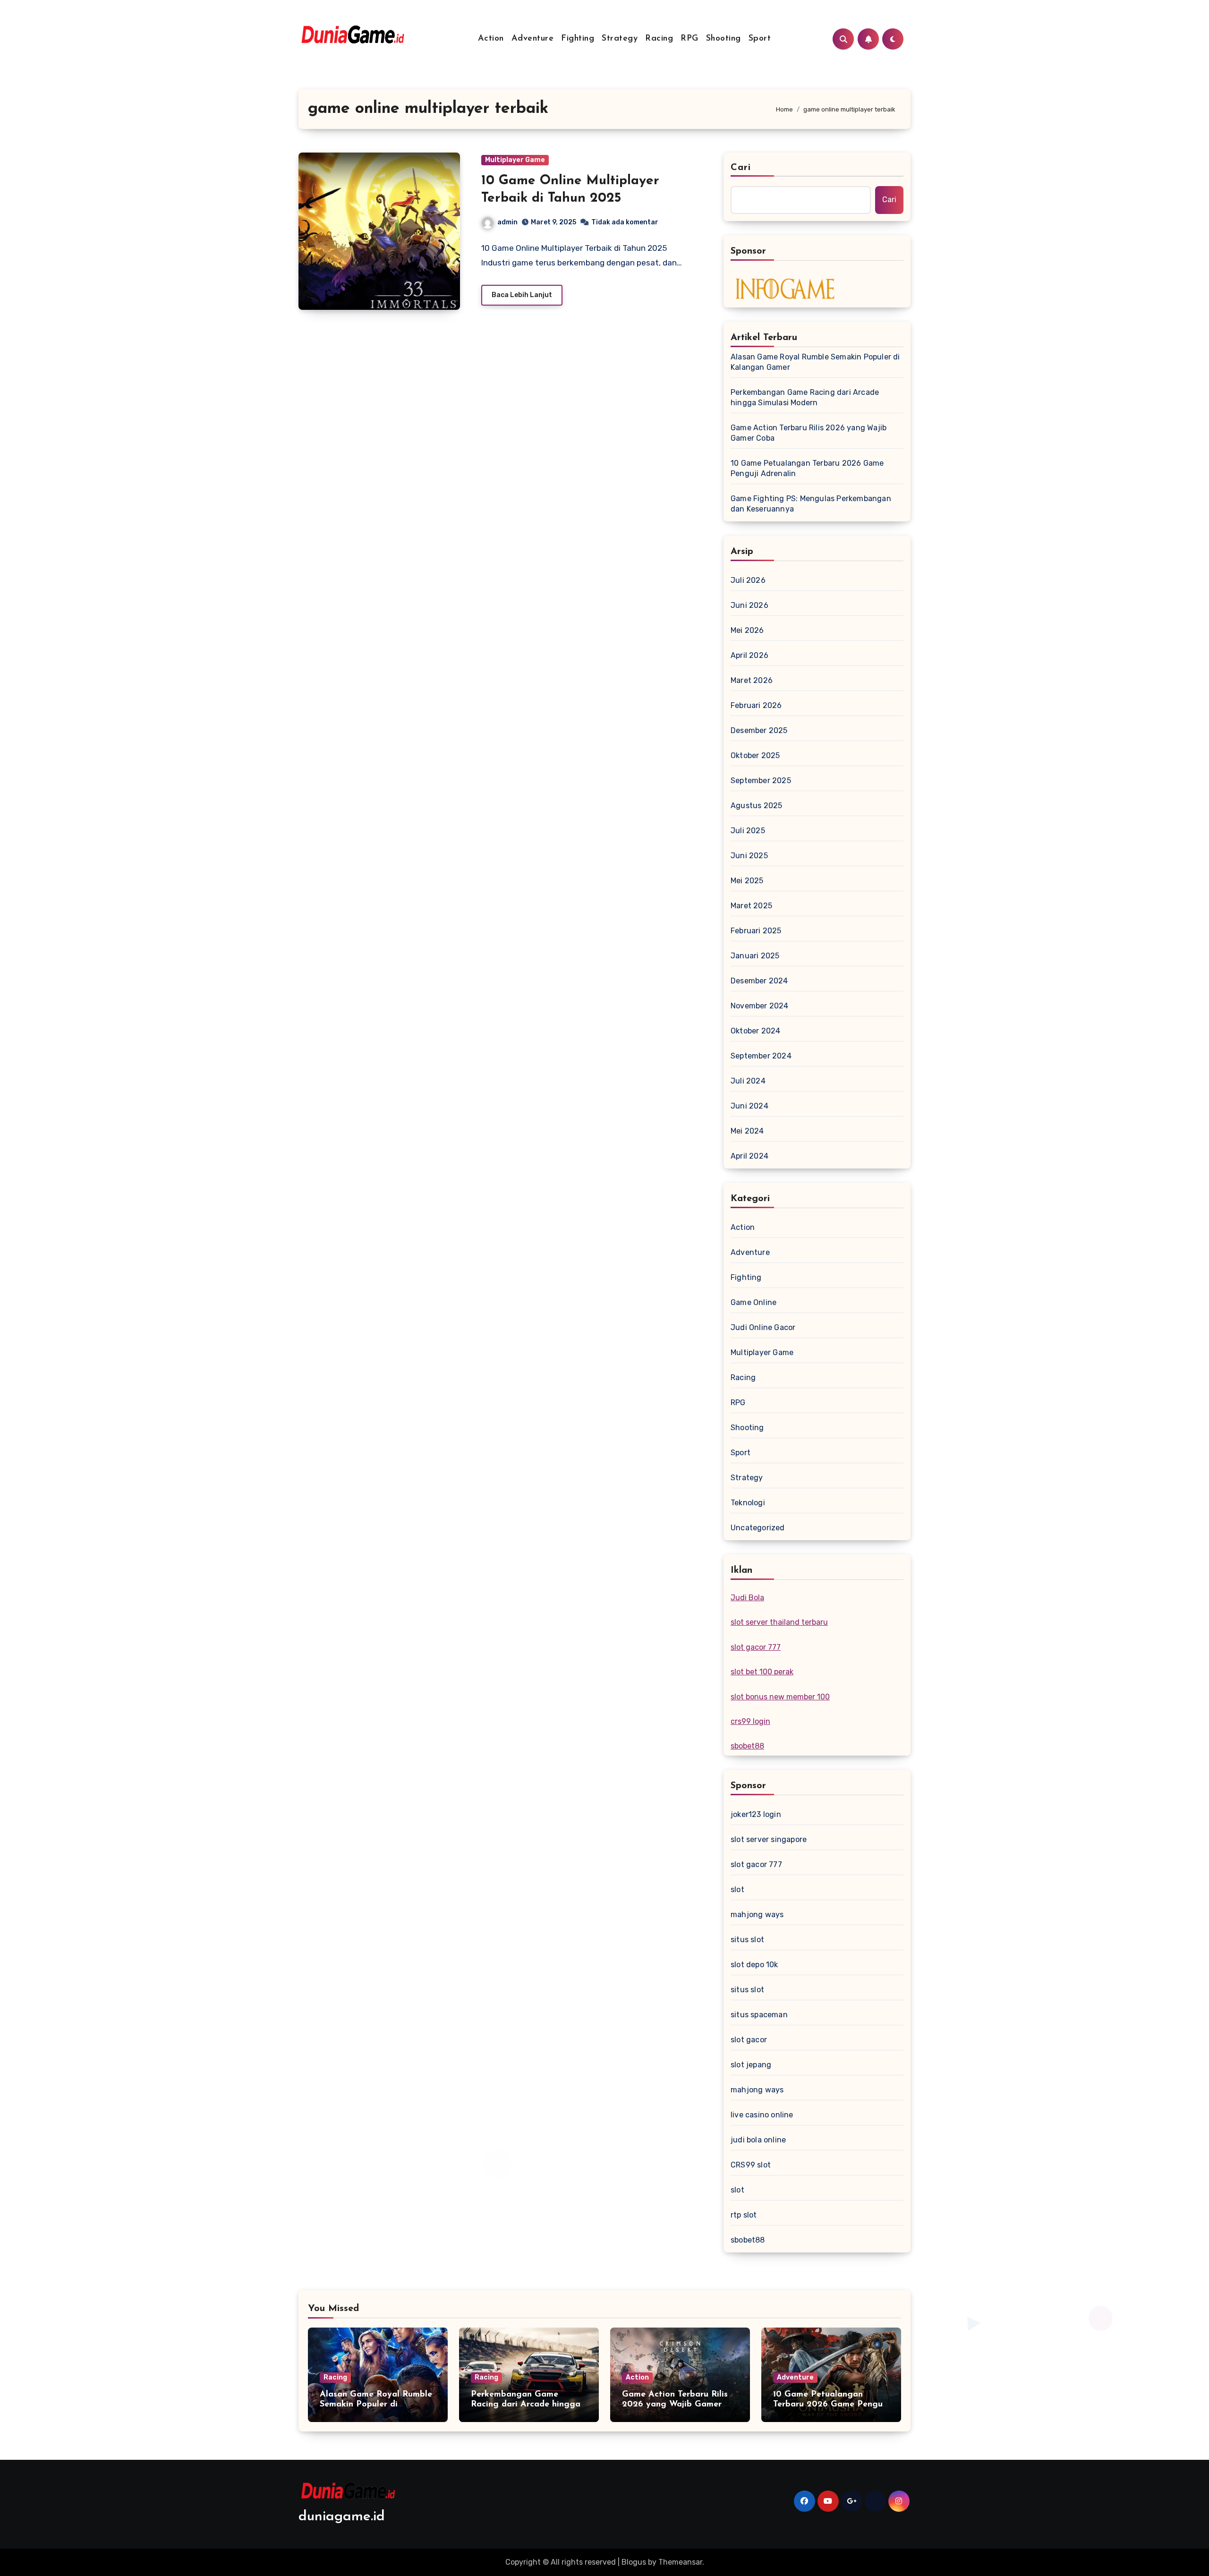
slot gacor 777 (756, 1647)
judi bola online (758, 2140)
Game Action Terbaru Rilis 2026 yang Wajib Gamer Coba (809, 433)
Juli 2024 (748, 1081)
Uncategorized (758, 1528)
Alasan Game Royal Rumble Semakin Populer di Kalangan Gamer (815, 362)
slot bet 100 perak (762, 1672)
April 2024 (749, 1156)
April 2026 (749, 655)
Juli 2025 (748, 831)
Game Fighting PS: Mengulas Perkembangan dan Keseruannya (811, 504)
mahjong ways (757, 1915)
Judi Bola (747, 1598)
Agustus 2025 (756, 806)
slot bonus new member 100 (780, 1697)
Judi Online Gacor (763, 1327)
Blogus (634, 2562)
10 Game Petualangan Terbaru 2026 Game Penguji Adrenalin (807, 468)
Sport (760, 39)
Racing (659, 39)
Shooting (724, 39)
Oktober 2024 (755, 1031)
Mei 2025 (747, 881)
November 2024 (760, 1006)
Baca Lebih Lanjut (522, 295)
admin (507, 222)
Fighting (578, 39)
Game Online (753, 1302)
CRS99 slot (751, 2165)
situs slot (747, 1940)
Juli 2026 (748, 580)
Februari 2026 (756, 705)
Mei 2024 (747, 1131)
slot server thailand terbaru (779, 1622)
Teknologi (748, 1503)
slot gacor (749, 2040)
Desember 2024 (759, 981)
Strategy (620, 39)
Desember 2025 (759, 730)
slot (737, 1889)
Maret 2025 (751, 906)
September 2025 (761, 780)
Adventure (533, 39)
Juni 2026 (749, 605)
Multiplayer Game (515, 160)
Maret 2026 (752, 680)
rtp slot (744, 2215)
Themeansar (680, 2562)
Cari (741, 168)
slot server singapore (769, 1839)
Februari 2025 (756, 931)
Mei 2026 (747, 630)
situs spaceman (759, 2015)
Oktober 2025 (755, 755)
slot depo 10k (754, 1965)
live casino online (762, 2115)
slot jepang (751, 2065)
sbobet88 (747, 1746)
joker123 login (756, 1814)
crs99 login (750, 1721)
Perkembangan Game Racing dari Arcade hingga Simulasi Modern (805, 397)
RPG (690, 39)
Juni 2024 (749, 1106)
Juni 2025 (749, 856)
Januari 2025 (755, 956)
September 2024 (761, 1056)
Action (491, 39)
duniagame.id (342, 2517)
